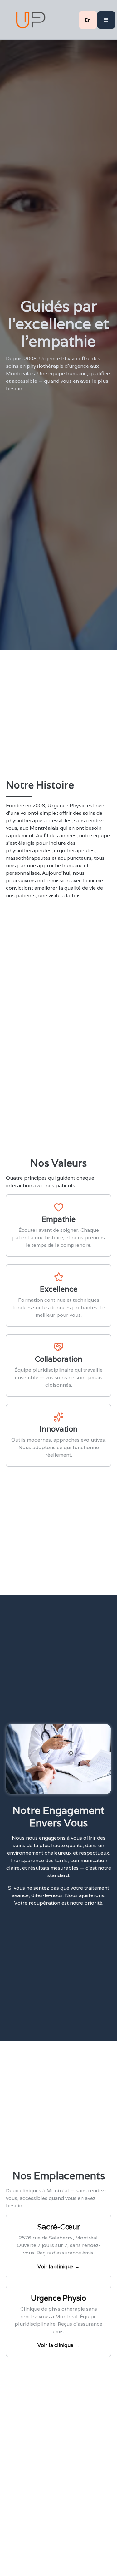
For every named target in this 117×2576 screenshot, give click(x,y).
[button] (106, 20)
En (88, 20)
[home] (29, 20)
